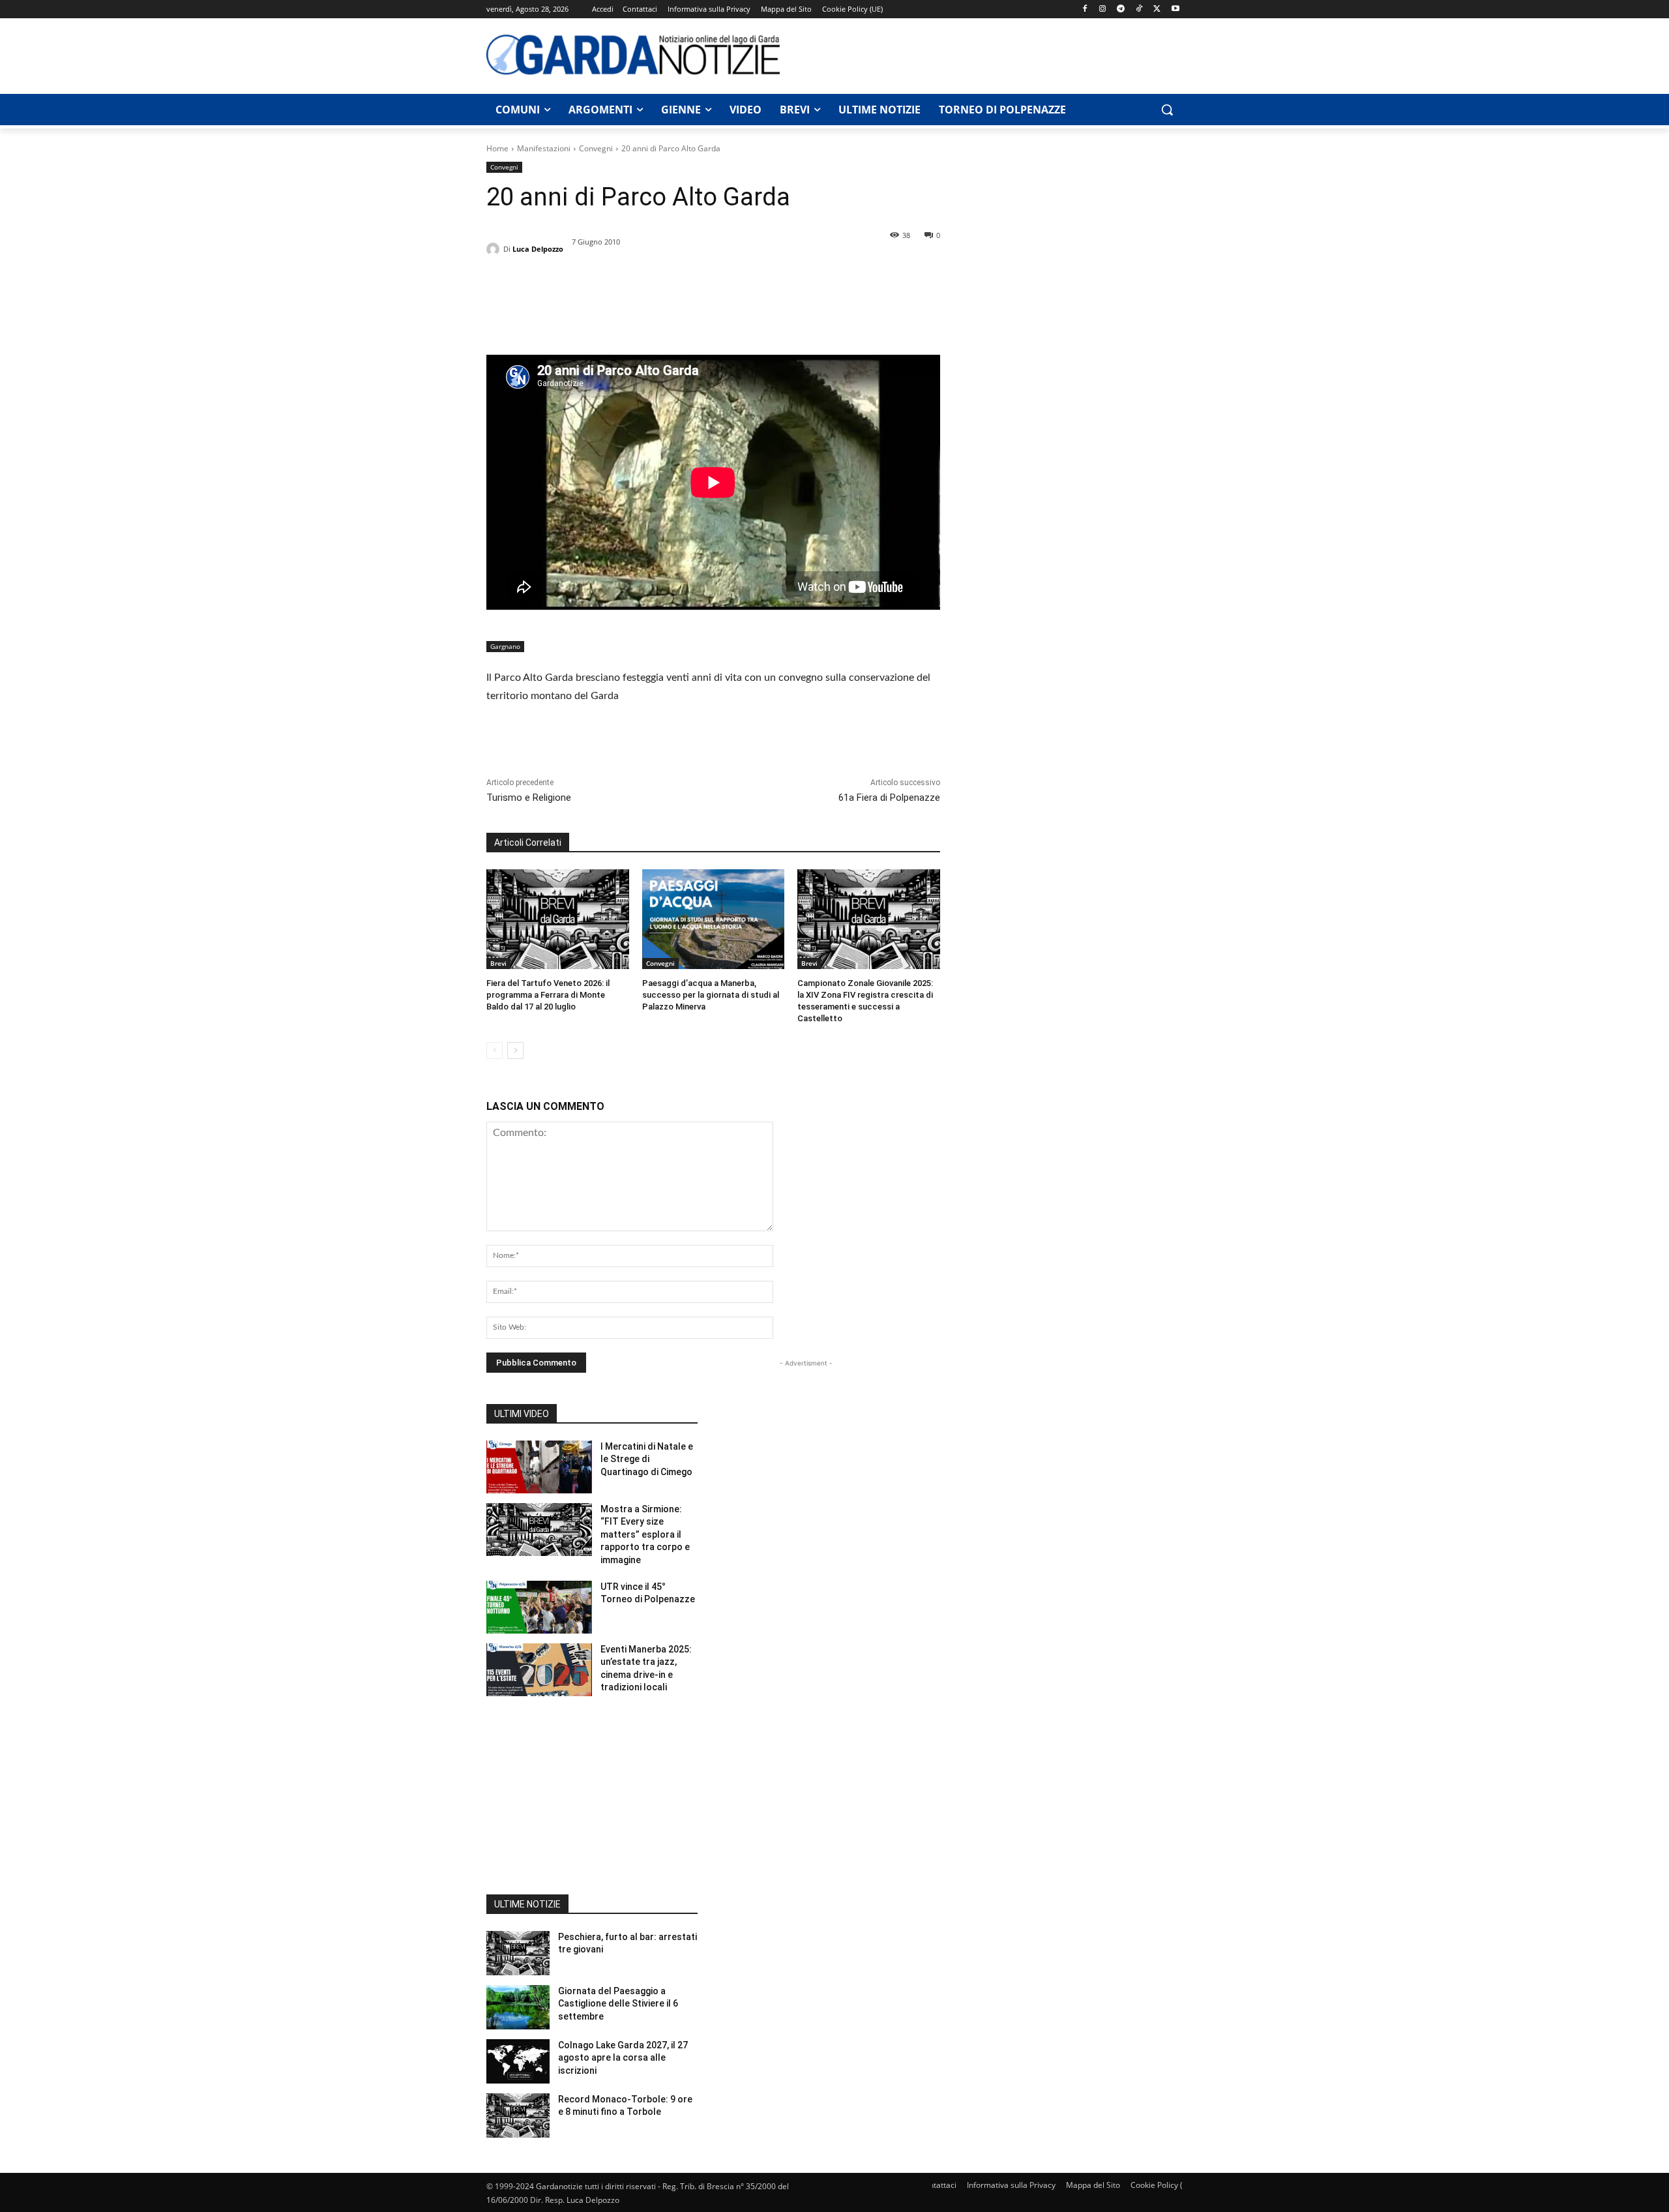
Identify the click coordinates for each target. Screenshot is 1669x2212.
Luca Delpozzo (538, 249)
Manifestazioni (544, 148)
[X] (1157, 9)
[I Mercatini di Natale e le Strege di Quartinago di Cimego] (539, 1467)
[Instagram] (1103, 9)
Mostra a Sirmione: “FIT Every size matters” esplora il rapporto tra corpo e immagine (645, 1534)
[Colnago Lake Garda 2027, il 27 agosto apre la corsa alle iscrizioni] (518, 2061)
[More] (620, 305)
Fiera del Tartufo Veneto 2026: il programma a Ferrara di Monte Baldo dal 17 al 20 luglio (548, 995)
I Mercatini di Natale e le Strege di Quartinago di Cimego (647, 1459)
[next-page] (515, 1051)
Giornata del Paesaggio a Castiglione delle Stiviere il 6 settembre (618, 2004)
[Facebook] (1085, 9)
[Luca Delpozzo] (495, 249)
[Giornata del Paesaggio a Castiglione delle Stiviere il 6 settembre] (518, 2007)
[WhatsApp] (589, 305)
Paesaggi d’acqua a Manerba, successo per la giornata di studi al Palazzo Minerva (711, 995)
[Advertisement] (988, 54)
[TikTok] (1139, 9)
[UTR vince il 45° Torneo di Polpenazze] (539, 1607)
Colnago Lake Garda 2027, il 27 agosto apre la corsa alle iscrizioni (623, 2058)
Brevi (498, 963)
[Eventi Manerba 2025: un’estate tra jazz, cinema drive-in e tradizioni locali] (539, 1670)
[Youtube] (1175, 9)
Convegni (596, 148)
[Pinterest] (559, 305)
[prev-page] (495, 1051)
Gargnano (505, 646)
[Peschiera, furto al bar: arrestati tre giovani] (518, 1953)
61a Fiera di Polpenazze (889, 798)
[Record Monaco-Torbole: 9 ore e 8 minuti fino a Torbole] (518, 2115)
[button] (1167, 110)
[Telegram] (1121, 9)
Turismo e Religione (529, 798)
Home (497, 148)
